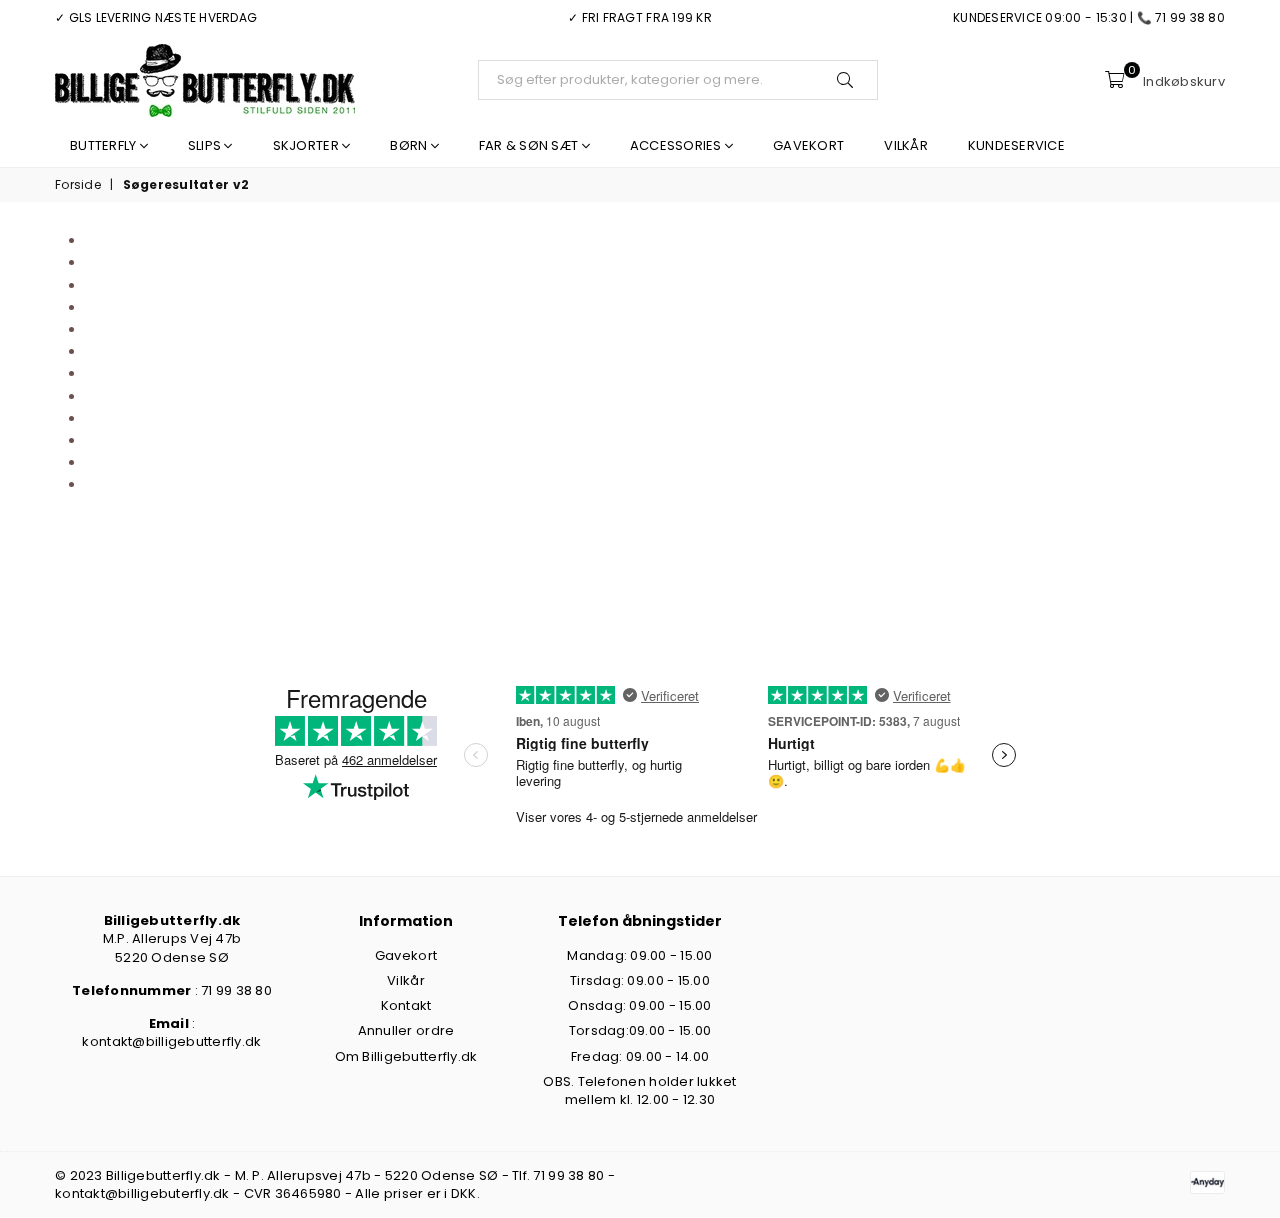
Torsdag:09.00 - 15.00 (640, 1030)
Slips (206, 145)
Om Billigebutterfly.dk (406, 1056)
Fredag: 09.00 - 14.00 (640, 1056)
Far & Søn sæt (530, 145)
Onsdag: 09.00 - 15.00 (639, 1005)
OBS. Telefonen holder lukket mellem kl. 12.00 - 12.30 (639, 1090)
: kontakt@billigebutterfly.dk (171, 1032)
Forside (78, 185)
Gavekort (808, 145)
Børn (410, 145)
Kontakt (406, 1005)
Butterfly (105, 145)
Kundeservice (1016, 145)
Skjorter (307, 145)
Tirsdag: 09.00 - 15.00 (640, 980)
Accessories (677, 145)
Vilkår (906, 145)
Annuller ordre (406, 1030)
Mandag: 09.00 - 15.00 (639, 955)
